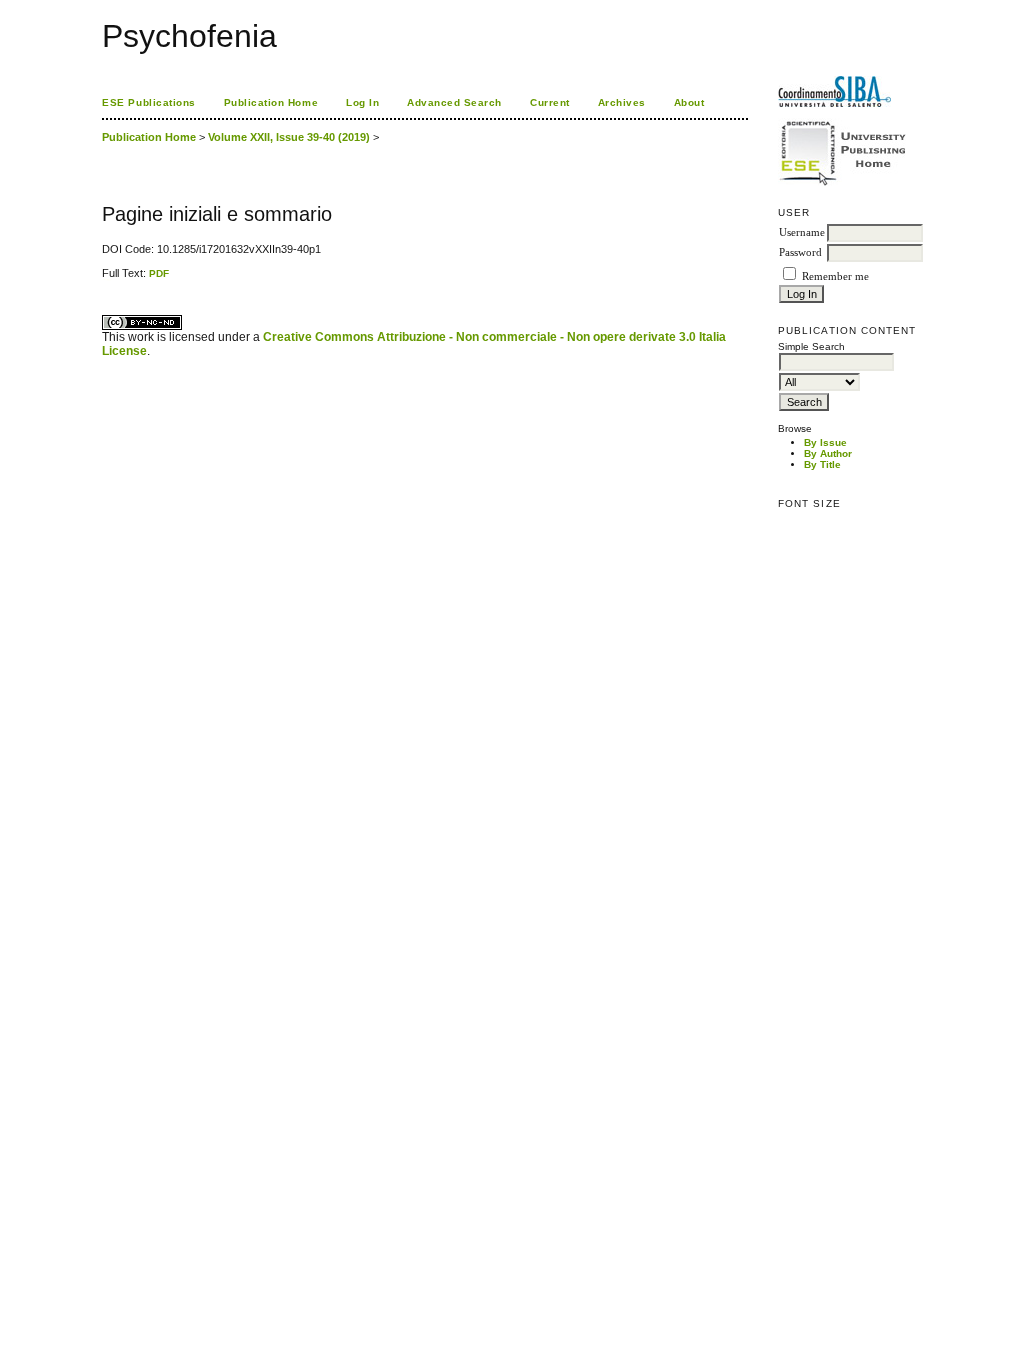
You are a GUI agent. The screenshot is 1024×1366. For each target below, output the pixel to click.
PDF (159, 273)
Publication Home (271, 102)
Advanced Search (454, 102)
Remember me (835, 276)
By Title (822, 464)
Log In (362, 102)
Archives (622, 102)
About (689, 102)
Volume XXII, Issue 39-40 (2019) (289, 137)
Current (550, 102)
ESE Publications (148, 102)
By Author (828, 453)
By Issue (825, 442)
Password (800, 252)
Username (802, 232)
